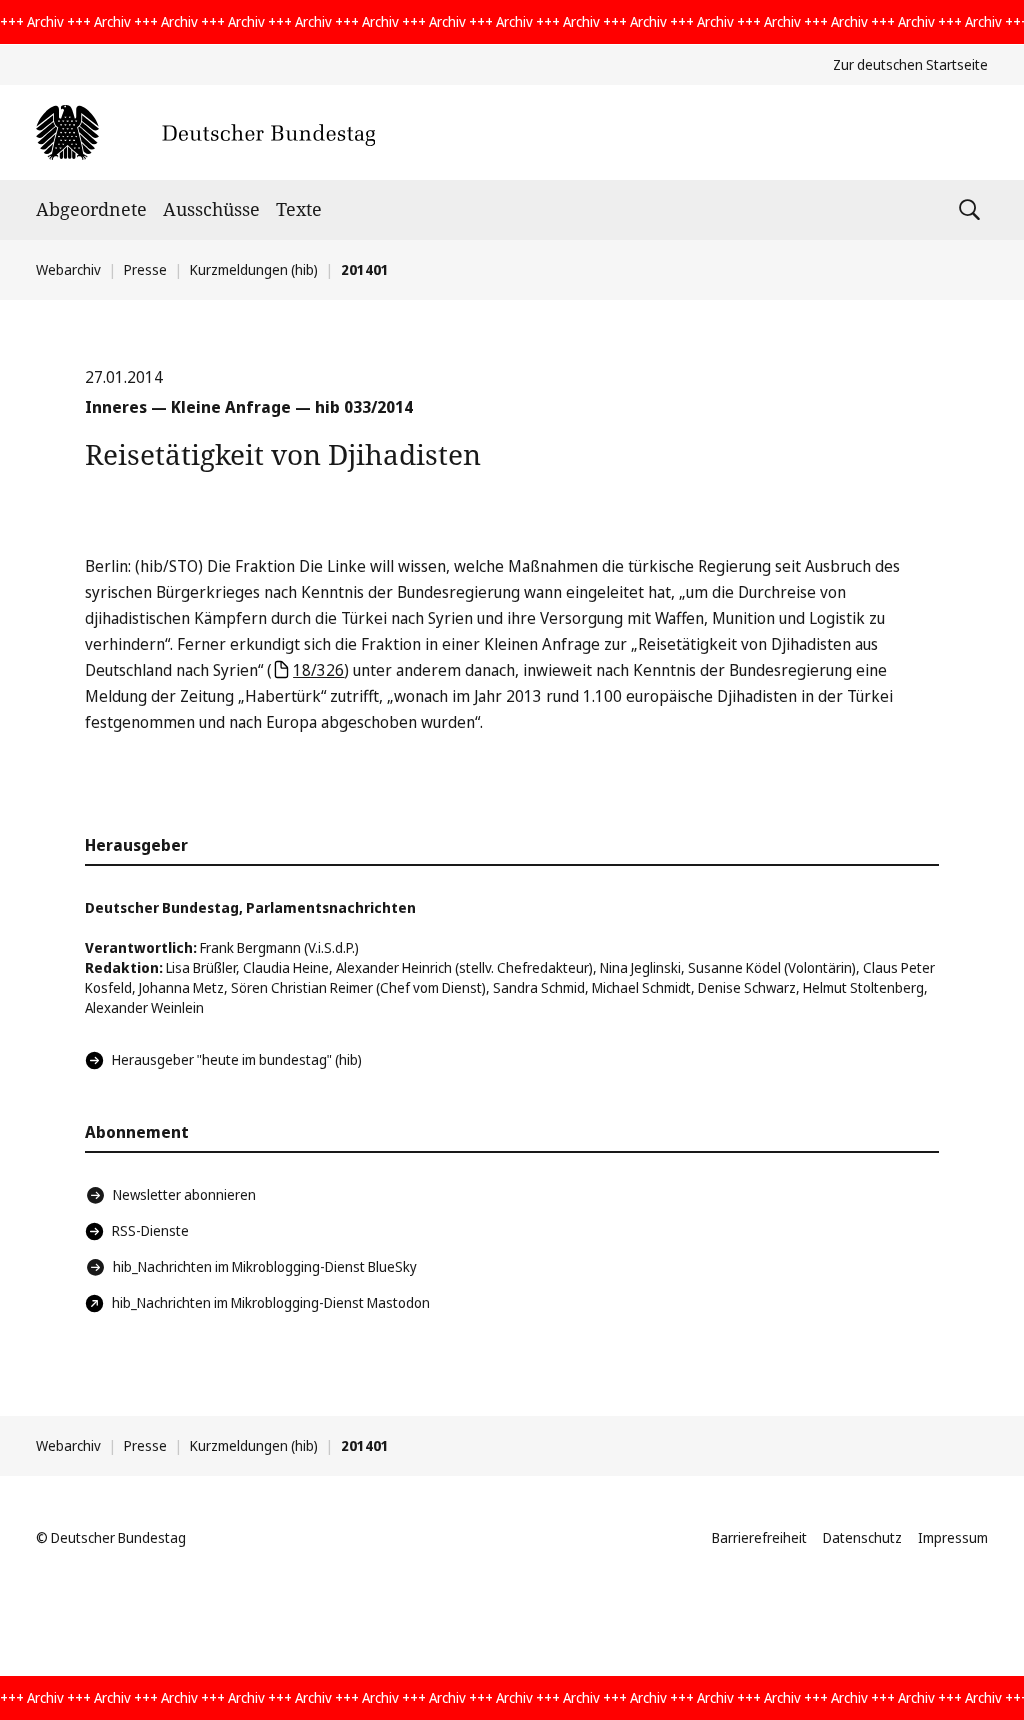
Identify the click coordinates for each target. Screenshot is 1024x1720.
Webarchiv (68, 269)
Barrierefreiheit (759, 1537)
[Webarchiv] (205, 132)
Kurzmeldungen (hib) (254, 269)
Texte (299, 209)
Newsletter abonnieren (184, 1194)
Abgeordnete (91, 209)
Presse (145, 269)
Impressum (953, 1537)
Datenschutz (862, 1537)
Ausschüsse (211, 209)
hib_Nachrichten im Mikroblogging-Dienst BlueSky (265, 1266)
